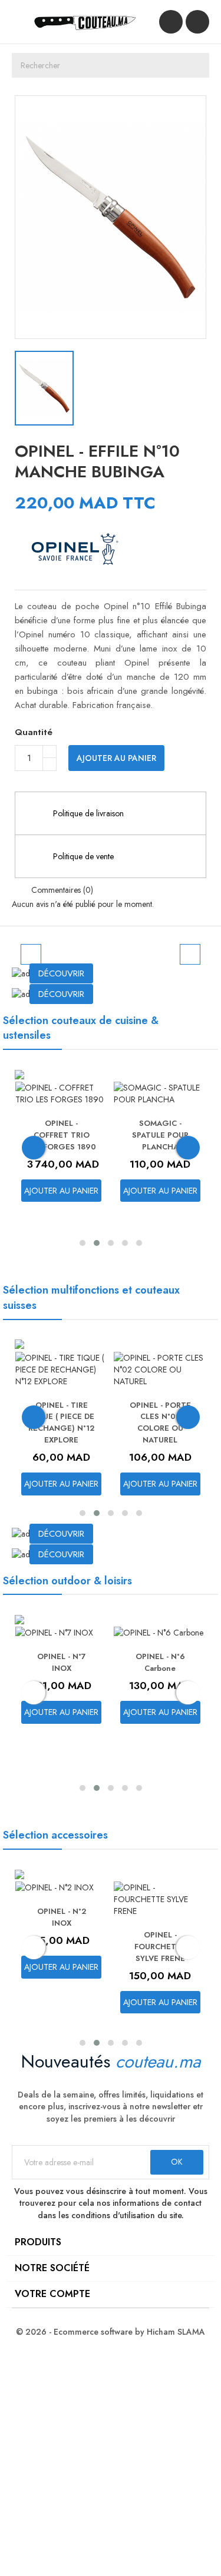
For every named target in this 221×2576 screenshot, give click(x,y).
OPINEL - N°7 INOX (62, 1662)
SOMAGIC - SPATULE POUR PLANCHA (160, 1135)
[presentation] (34, 1148)
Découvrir (61, 973)
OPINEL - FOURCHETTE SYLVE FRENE (160, 1947)
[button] (19, 950)
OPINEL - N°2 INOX (62, 1917)
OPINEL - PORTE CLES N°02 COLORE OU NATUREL (160, 1422)
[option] (111, 950)
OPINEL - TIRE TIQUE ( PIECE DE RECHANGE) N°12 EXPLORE (61, 1422)
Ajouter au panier (116, 758)
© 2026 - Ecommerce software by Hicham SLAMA (111, 2332)
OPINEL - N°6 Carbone (160, 1662)
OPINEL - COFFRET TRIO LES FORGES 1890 (62, 1135)
